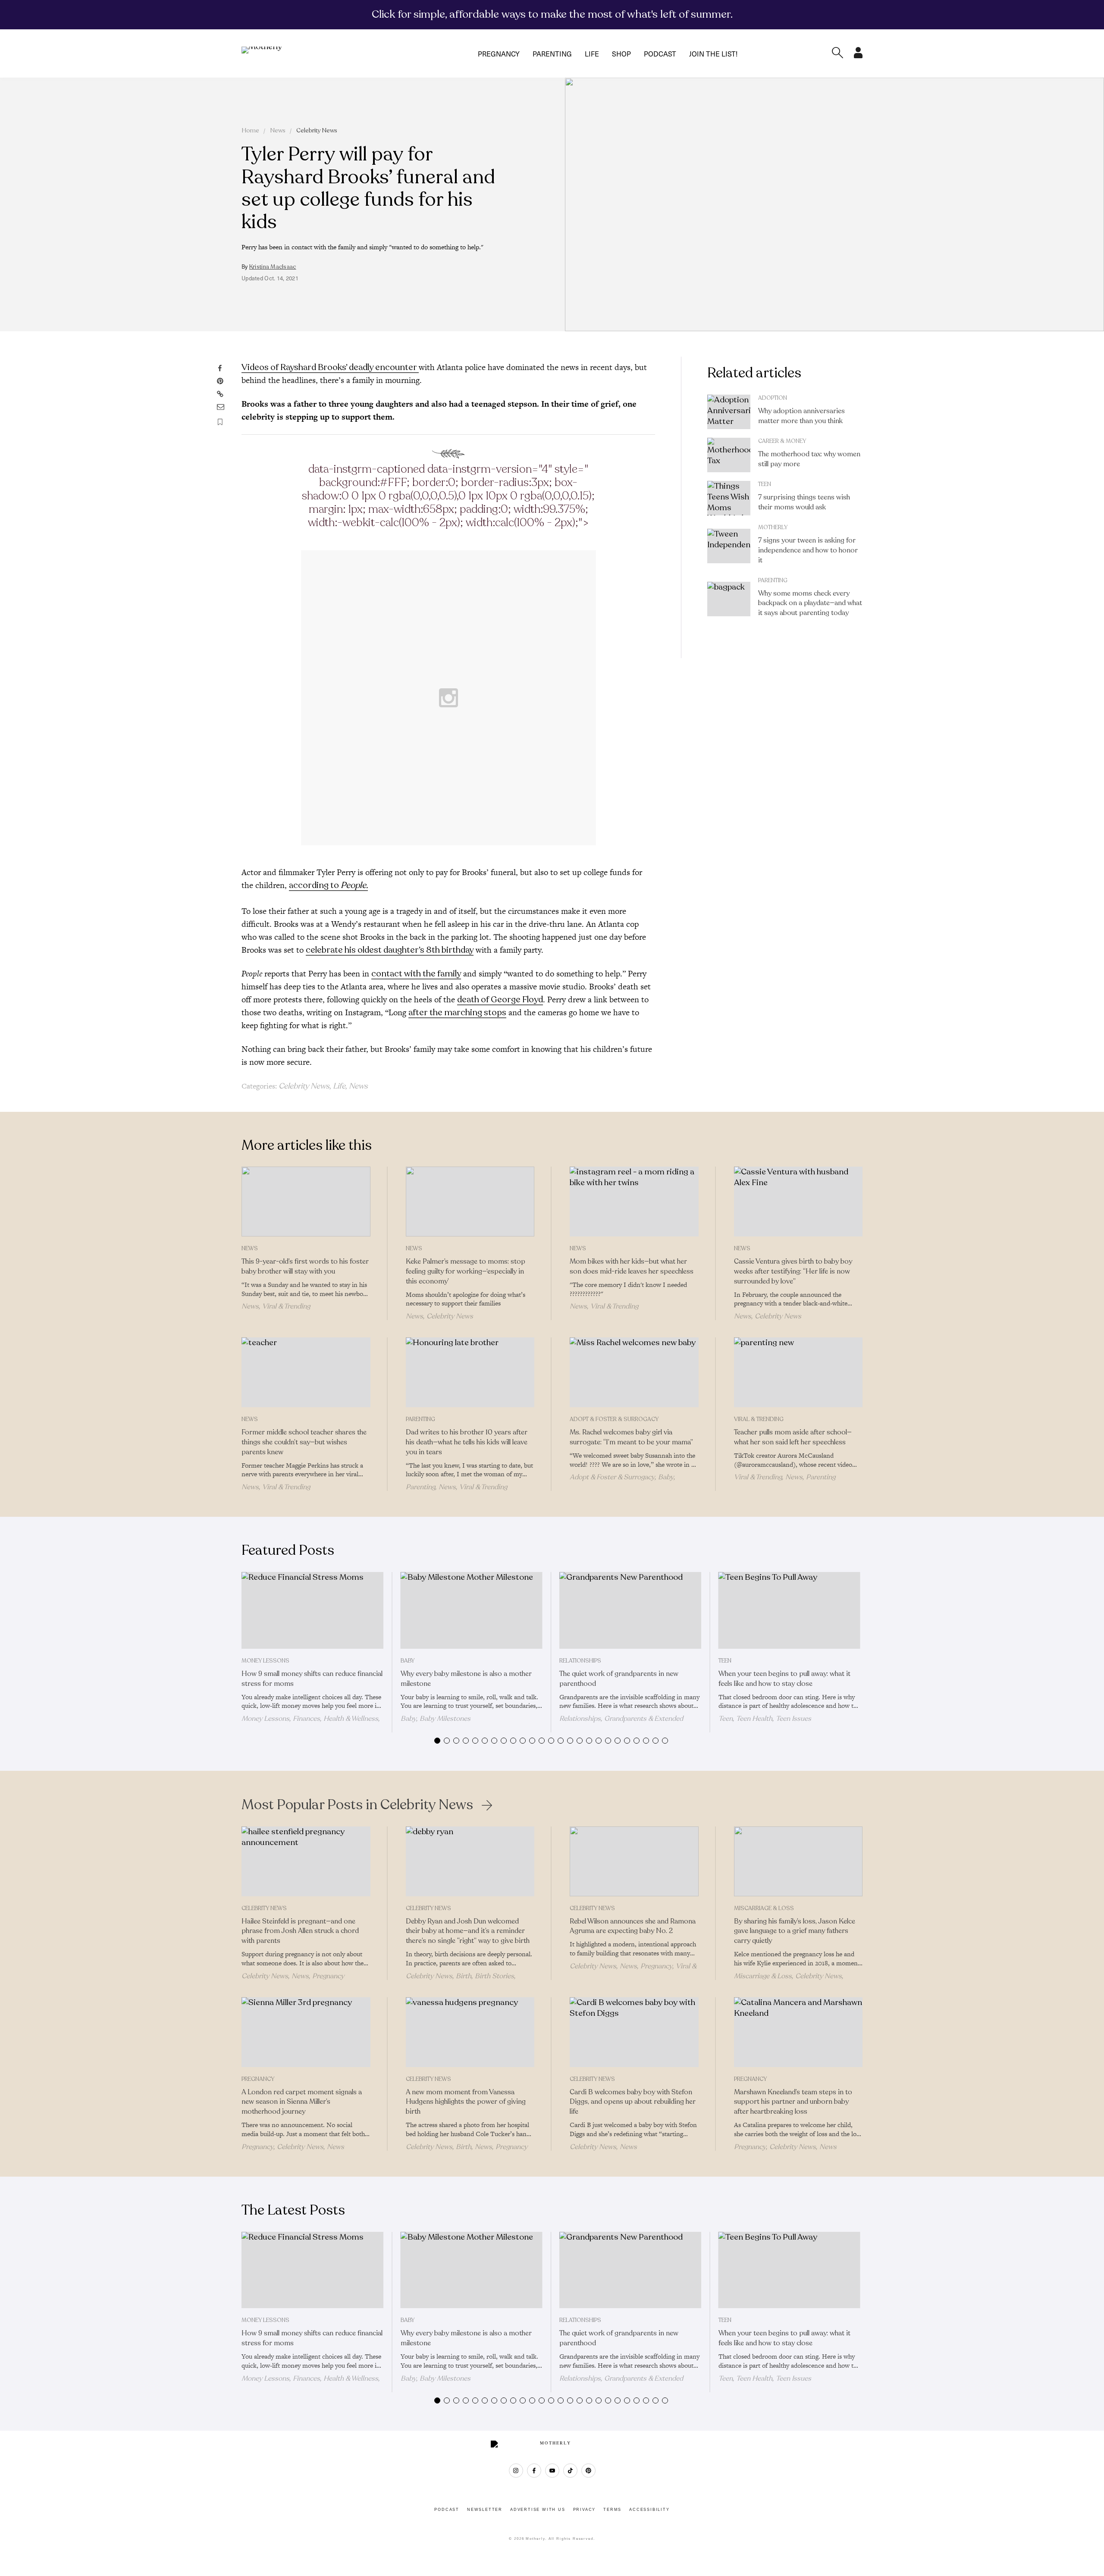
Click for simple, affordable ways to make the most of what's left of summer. (552, 14)
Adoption (773, 398)
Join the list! (713, 53)
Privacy (585, 2510)
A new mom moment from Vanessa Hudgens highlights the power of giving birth (466, 2102)
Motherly (773, 527)
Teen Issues (793, 1719)
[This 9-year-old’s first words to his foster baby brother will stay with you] (306, 1202)
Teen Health (754, 1719)
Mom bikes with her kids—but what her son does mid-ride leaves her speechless (632, 1266)
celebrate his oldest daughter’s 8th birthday (390, 950)
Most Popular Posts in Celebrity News (357, 1805)
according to (328, 885)
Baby (666, 1477)
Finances (306, 1719)
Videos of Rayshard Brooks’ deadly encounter (330, 367)
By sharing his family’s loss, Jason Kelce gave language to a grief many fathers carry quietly (795, 1931)
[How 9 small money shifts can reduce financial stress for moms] (312, 1610)
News (278, 130)
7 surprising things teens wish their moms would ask (804, 502)
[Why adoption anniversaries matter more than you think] (729, 412)
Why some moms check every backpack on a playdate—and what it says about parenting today (810, 603)
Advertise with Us (538, 2510)
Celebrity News (317, 130)
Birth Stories (494, 1976)
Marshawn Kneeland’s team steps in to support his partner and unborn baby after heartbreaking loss (793, 2102)
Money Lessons (265, 1661)
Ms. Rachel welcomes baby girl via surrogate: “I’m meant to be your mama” (631, 1437)
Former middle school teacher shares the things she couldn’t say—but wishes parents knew (304, 1442)
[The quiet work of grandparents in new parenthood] (630, 1610)
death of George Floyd (500, 999)
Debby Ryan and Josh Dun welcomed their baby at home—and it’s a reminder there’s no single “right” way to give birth (468, 1931)
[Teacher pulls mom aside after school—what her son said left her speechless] (798, 1372)
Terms (612, 2510)
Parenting (552, 53)
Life (592, 53)
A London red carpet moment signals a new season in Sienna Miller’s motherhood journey (302, 2102)
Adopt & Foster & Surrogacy (614, 1419)
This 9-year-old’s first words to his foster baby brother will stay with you (305, 1266)
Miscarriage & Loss (764, 1908)
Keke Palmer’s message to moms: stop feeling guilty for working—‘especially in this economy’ (466, 1271)
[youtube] (552, 2471)
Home (250, 130)
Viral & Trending (286, 1306)
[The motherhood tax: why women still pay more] (729, 455)
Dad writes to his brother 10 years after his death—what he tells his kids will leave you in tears (467, 1442)
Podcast (660, 53)
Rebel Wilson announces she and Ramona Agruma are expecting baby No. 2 (633, 1926)
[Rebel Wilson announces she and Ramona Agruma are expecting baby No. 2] (634, 1861)
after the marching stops (457, 1012)
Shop (621, 53)
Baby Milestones (445, 1719)
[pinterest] (588, 2471)
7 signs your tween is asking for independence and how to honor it (808, 550)
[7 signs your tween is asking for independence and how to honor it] (729, 546)
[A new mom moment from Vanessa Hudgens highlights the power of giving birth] (470, 2032)
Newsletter (485, 2510)
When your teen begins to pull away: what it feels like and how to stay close (784, 1679)
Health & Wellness (351, 1719)
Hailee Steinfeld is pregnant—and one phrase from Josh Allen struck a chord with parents (300, 1931)
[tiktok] (570, 2471)
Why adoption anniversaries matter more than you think (801, 416)
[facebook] (534, 2471)
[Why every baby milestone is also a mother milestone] (472, 1610)
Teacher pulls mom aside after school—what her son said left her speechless (793, 1437)
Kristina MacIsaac (273, 267)
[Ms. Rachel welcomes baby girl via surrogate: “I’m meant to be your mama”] (634, 1372)
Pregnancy (499, 53)
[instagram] (516, 2471)
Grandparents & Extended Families (621, 1723)
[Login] (858, 56)
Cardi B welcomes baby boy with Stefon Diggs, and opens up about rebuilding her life (633, 2102)
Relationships (580, 1661)
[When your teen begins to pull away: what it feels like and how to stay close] (789, 1610)
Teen (765, 484)
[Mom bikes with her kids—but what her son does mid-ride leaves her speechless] (634, 1202)
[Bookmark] (220, 422)
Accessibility (649, 2510)
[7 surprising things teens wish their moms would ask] (729, 498)
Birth (464, 1976)
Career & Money (782, 441)
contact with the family (416, 974)
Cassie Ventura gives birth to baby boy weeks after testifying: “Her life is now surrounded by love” (793, 1271)
